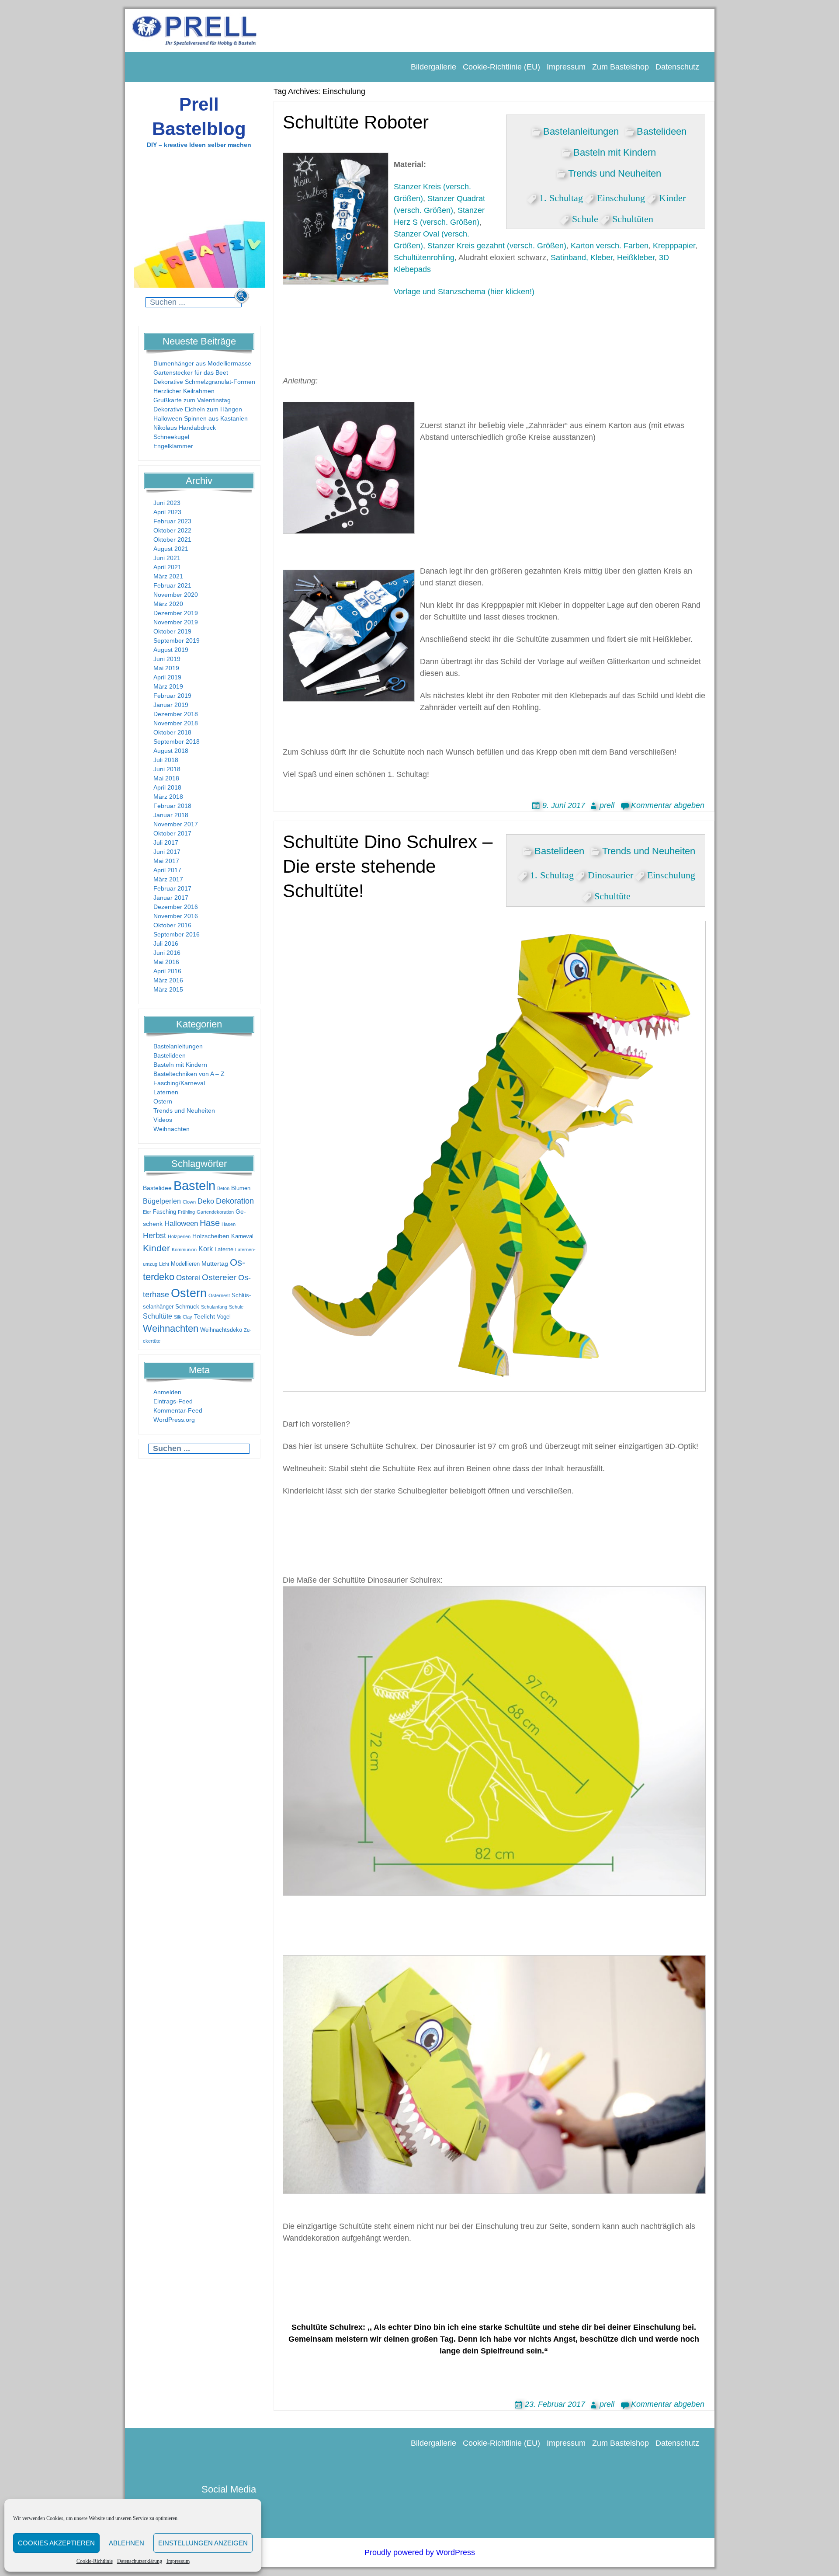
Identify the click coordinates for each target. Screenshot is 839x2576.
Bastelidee (157, 1188)
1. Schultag (561, 196)
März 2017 (168, 879)
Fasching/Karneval (179, 1083)
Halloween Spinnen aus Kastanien (201, 418)
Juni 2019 (167, 659)
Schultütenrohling (424, 258)
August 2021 (171, 549)
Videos (163, 1120)
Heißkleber (636, 258)
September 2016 (177, 934)
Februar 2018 (172, 806)
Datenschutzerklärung (140, 2561)
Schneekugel (171, 437)
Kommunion (184, 1250)
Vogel (224, 1317)
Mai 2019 (166, 668)
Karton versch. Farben (610, 246)
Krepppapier (674, 246)
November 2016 (176, 916)
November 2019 (176, 622)
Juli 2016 (166, 943)
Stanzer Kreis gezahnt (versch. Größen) (497, 246)
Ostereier (219, 1277)
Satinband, (569, 258)
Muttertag (215, 1264)
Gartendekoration (215, 1212)
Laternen (166, 1092)
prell (607, 805)
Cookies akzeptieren (56, 2543)
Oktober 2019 (172, 631)
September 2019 (177, 641)
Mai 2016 (166, 962)
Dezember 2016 (176, 907)
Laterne (224, 1250)
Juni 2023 (167, 503)
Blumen (241, 1188)
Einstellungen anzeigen (203, 2543)
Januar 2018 (171, 815)
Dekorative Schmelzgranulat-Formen (204, 382)
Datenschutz (677, 67)
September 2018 (177, 741)
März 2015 (168, 989)
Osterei (188, 1278)
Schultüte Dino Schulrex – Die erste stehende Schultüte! (388, 867)
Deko (206, 1201)
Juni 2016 (167, 953)
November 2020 (176, 595)
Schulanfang (214, 1307)
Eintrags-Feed (173, 1401)
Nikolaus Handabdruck (185, 428)
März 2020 (168, 604)
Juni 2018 (167, 769)
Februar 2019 (172, 696)
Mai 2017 (166, 861)
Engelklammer (173, 446)
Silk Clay (183, 1317)
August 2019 (171, 650)
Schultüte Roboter (356, 122)
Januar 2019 (171, 705)
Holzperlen (179, 1236)
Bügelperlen (162, 1201)
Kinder (156, 1248)
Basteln (194, 1185)
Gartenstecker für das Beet (191, 372)
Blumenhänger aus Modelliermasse (202, 363)
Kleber (602, 258)
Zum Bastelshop (621, 67)
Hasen (229, 1224)
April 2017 (167, 870)
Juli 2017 (166, 842)
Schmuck (187, 1307)
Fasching (165, 1212)
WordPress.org (174, 1420)
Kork (206, 1249)
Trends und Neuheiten (184, 1110)
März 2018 (168, 797)
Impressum (178, 2561)
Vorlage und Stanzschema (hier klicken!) (464, 292)
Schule (236, 1307)
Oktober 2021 (172, 540)
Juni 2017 (167, 852)
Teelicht (205, 1316)
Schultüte (158, 1316)
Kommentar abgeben (668, 805)
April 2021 (167, 567)
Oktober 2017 (172, 833)
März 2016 (168, 980)
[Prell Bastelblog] (195, 30)
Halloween (181, 1224)
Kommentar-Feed (178, 1410)
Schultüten (633, 217)
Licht (164, 1264)
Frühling (186, 1212)
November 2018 (176, 723)
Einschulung (621, 196)
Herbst (154, 1236)
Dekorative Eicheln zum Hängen (198, 409)
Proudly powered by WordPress (420, 2552)
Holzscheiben (211, 1236)
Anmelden (167, 1392)
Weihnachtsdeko (221, 1330)
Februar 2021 (172, 585)
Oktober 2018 (172, 732)
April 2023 (167, 512)
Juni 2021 (167, 558)
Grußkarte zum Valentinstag (192, 400)
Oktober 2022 (172, 530)
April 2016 (167, 971)
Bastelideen (170, 1055)
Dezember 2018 (176, 714)
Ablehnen (127, 2543)
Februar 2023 (172, 521)
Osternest (219, 1295)
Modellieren (185, 1264)
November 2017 (176, 824)
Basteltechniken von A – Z (189, 1074)
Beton (223, 1188)
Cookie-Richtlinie (95, 2561)
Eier (147, 1212)
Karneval (242, 1236)
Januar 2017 (171, 898)
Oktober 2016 (172, 925)
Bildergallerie (433, 67)
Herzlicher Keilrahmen (184, 391)
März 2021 (168, 576)
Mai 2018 (166, 778)
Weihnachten (172, 1129)
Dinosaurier (610, 874)
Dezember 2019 (176, 613)
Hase (210, 1223)
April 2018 (167, 787)
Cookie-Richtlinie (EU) (501, 67)
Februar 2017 (172, 888)
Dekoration (235, 1201)
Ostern (163, 1101)
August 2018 (171, 751)
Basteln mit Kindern (180, 1065)
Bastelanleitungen (178, 1046)
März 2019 (168, 686)
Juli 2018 (166, 760)
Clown (189, 1202)
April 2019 (167, 677)
